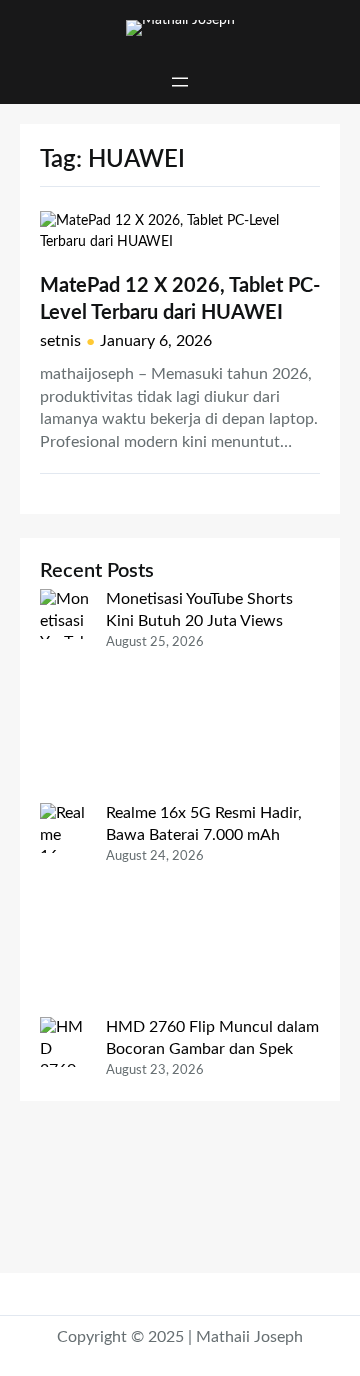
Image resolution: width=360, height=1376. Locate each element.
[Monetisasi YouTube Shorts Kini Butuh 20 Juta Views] (65, 696)
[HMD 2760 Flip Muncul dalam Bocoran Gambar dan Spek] (65, 1134)
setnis (60, 341)
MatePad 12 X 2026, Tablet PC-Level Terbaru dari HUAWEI (180, 299)
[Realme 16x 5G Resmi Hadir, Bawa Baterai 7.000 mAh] (65, 910)
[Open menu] (180, 82)
